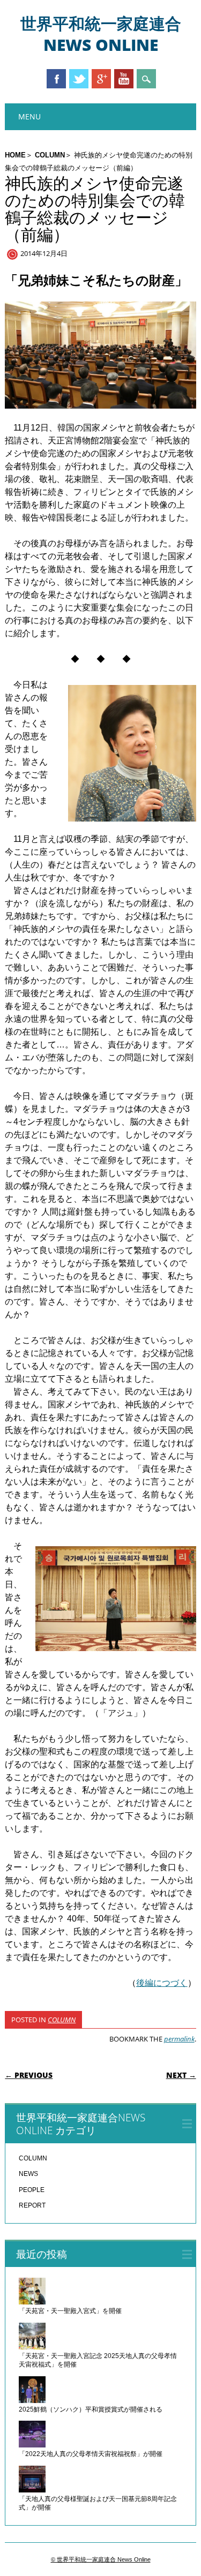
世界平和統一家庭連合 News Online (101, 34)
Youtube (124, 79)
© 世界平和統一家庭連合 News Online (101, 2559)
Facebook (56, 79)
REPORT (32, 2205)
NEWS (28, 2174)
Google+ (101, 79)
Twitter (79, 79)
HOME (15, 155)
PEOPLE (32, 2190)
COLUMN (50, 155)
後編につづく (162, 1983)
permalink (179, 2039)
